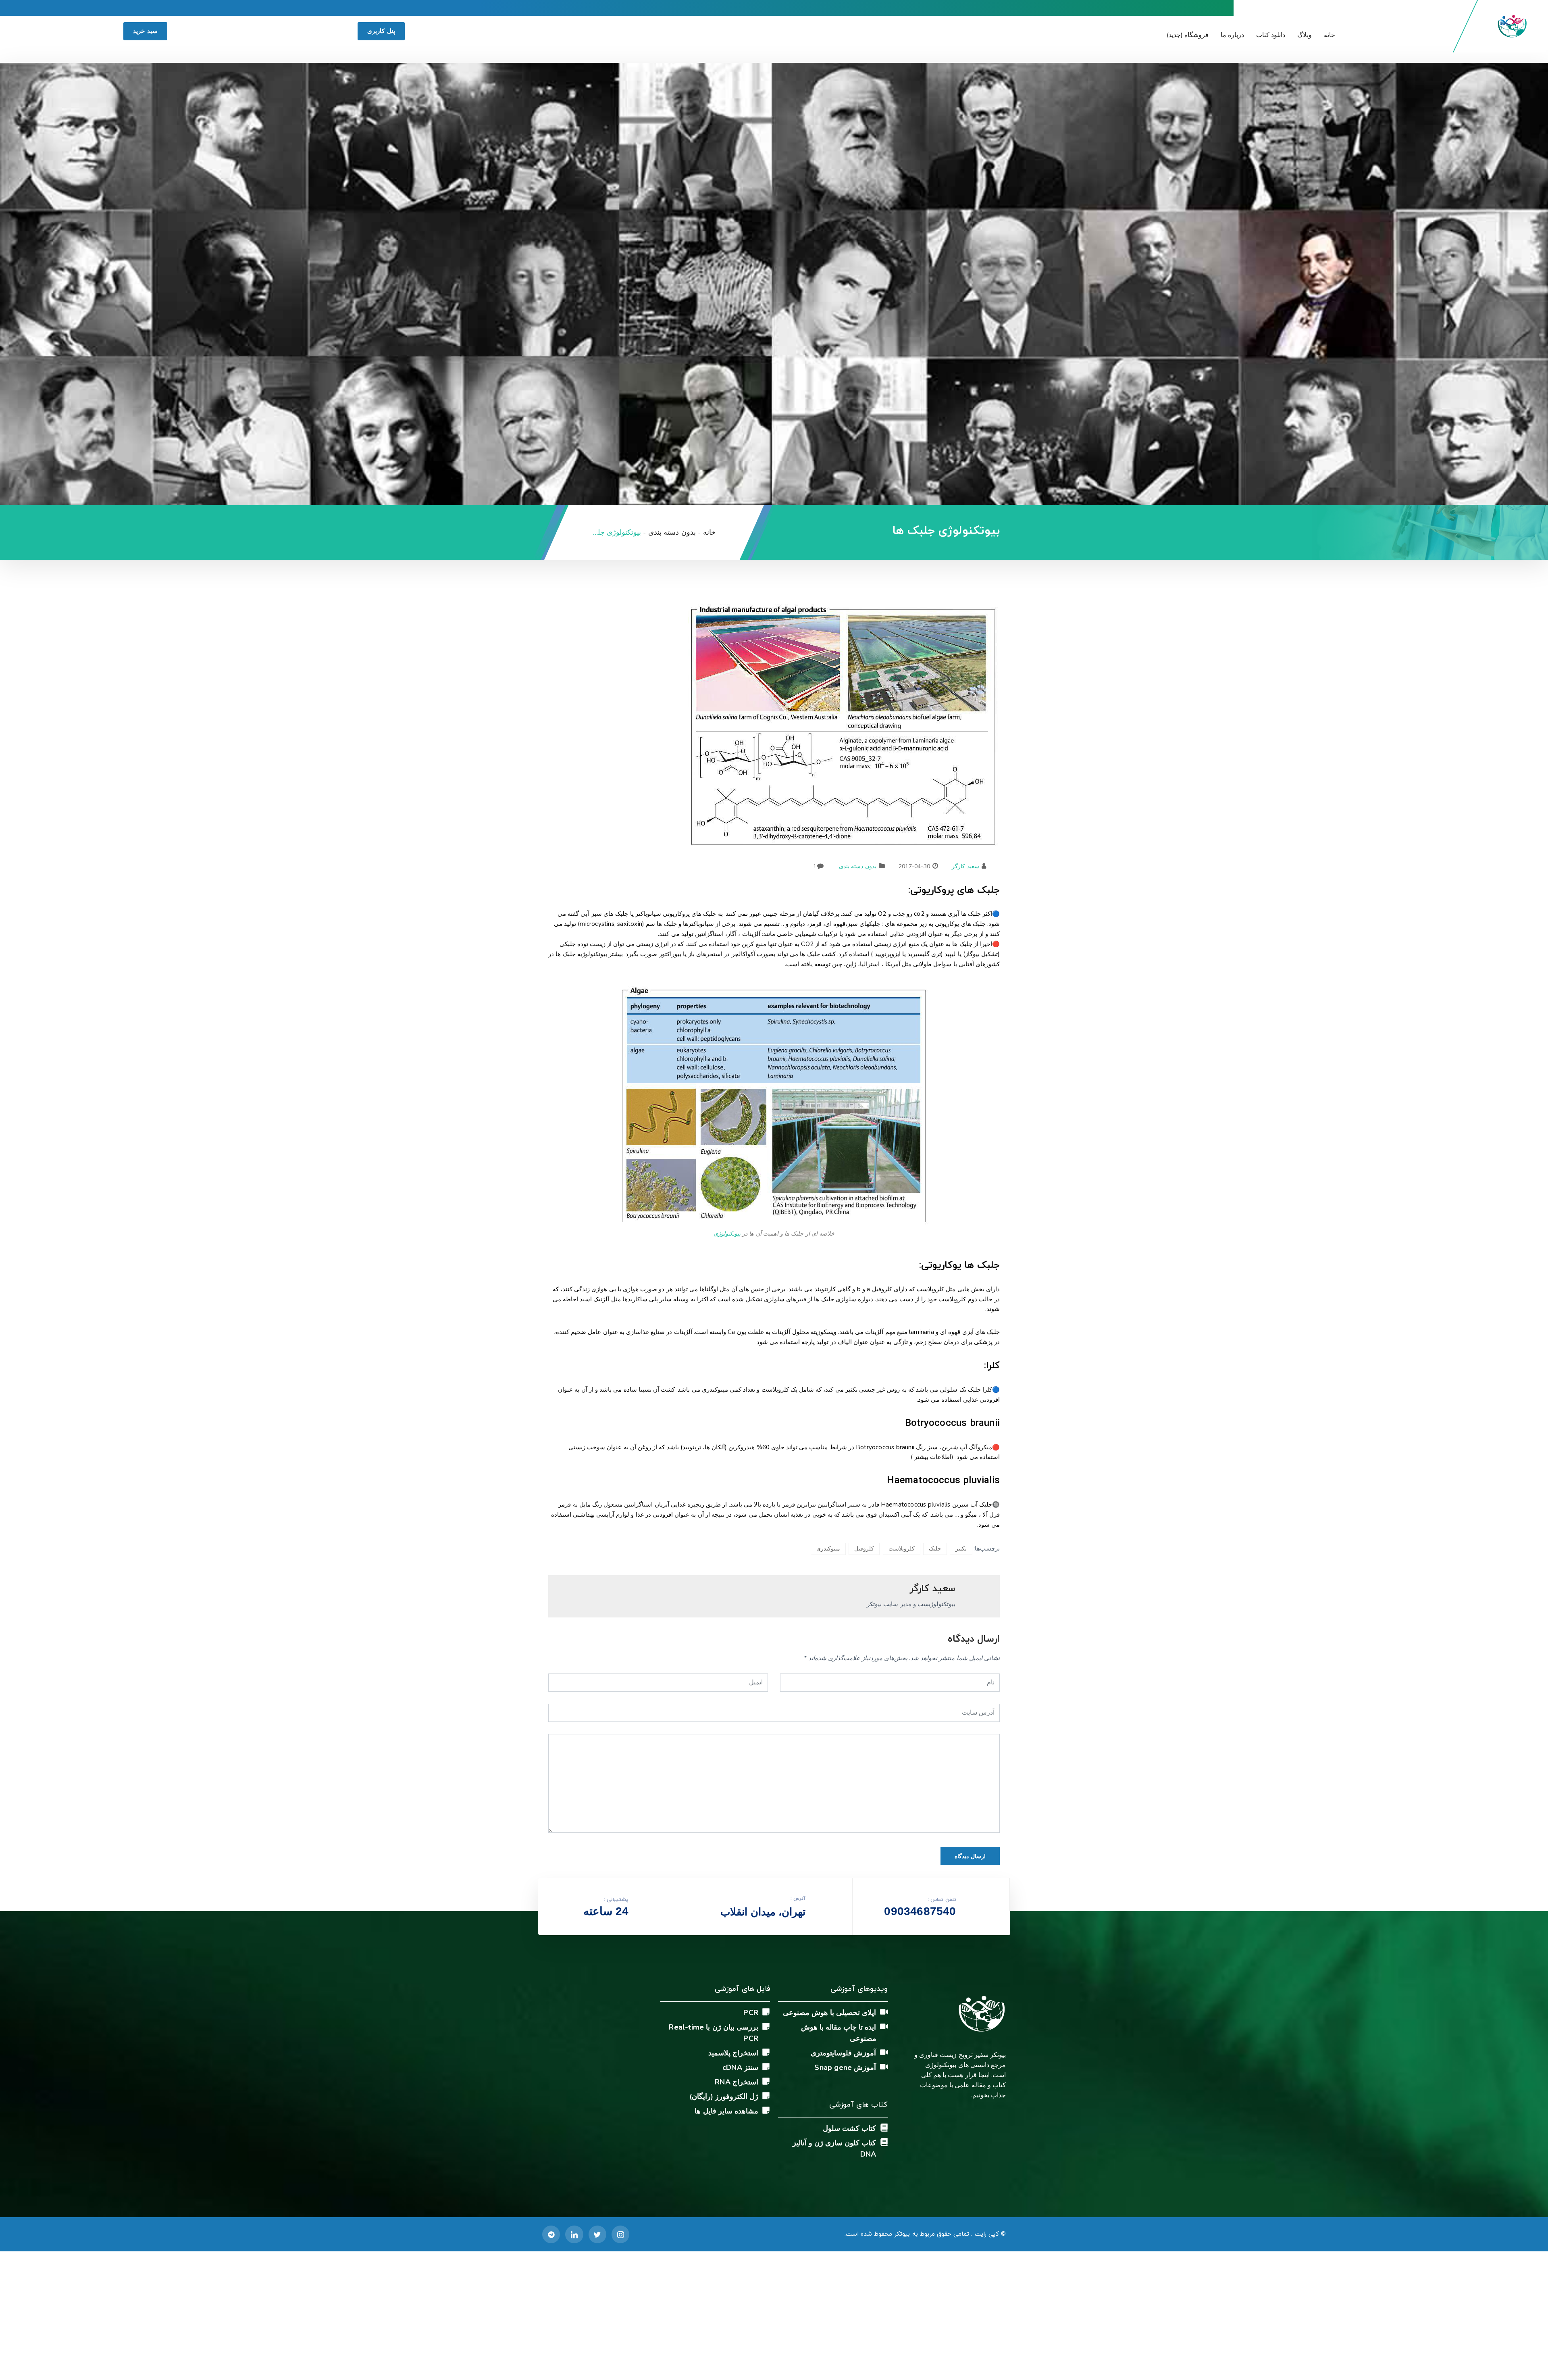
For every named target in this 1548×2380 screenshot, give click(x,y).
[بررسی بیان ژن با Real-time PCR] (766, 2026)
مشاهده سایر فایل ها (726, 2111)
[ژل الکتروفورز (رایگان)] (766, 2096)
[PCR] (766, 2012)
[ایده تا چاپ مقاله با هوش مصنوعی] (884, 2026)
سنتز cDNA (740, 2067)
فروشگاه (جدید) (1188, 35)
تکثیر (961, 1549)
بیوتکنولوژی (727, 1234)
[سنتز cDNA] (766, 2067)
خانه (1330, 35)
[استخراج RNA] (766, 2081)
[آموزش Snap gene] (884, 2067)
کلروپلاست (902, 1549)
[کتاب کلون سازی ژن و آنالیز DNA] (884, 2142)
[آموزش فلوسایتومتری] (884, 2052)
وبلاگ (1305, 35)
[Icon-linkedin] (574, 2234)
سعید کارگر (965, 866)
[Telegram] (551, 2234)
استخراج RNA (737, 2082)
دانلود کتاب (1271, 35)
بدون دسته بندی (857, 866)
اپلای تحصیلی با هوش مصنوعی (830, 2013)
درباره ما (1232, 35)
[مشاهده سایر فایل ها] (766, 2110)
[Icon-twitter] (597, 2234)
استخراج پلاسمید (733, 2053)
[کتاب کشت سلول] (884, 2128)
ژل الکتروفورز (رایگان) (724, 2097)
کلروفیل (864, 1549)
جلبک (935, 1549)
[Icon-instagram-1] (620, 2234)
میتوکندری (828, 1549)
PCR (751, 2013)
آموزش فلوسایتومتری (843, 2053)
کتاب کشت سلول (849, 2128)
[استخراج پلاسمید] (766, 2052)
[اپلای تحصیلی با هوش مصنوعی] (884, 2012)
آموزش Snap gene (845, 2067)
